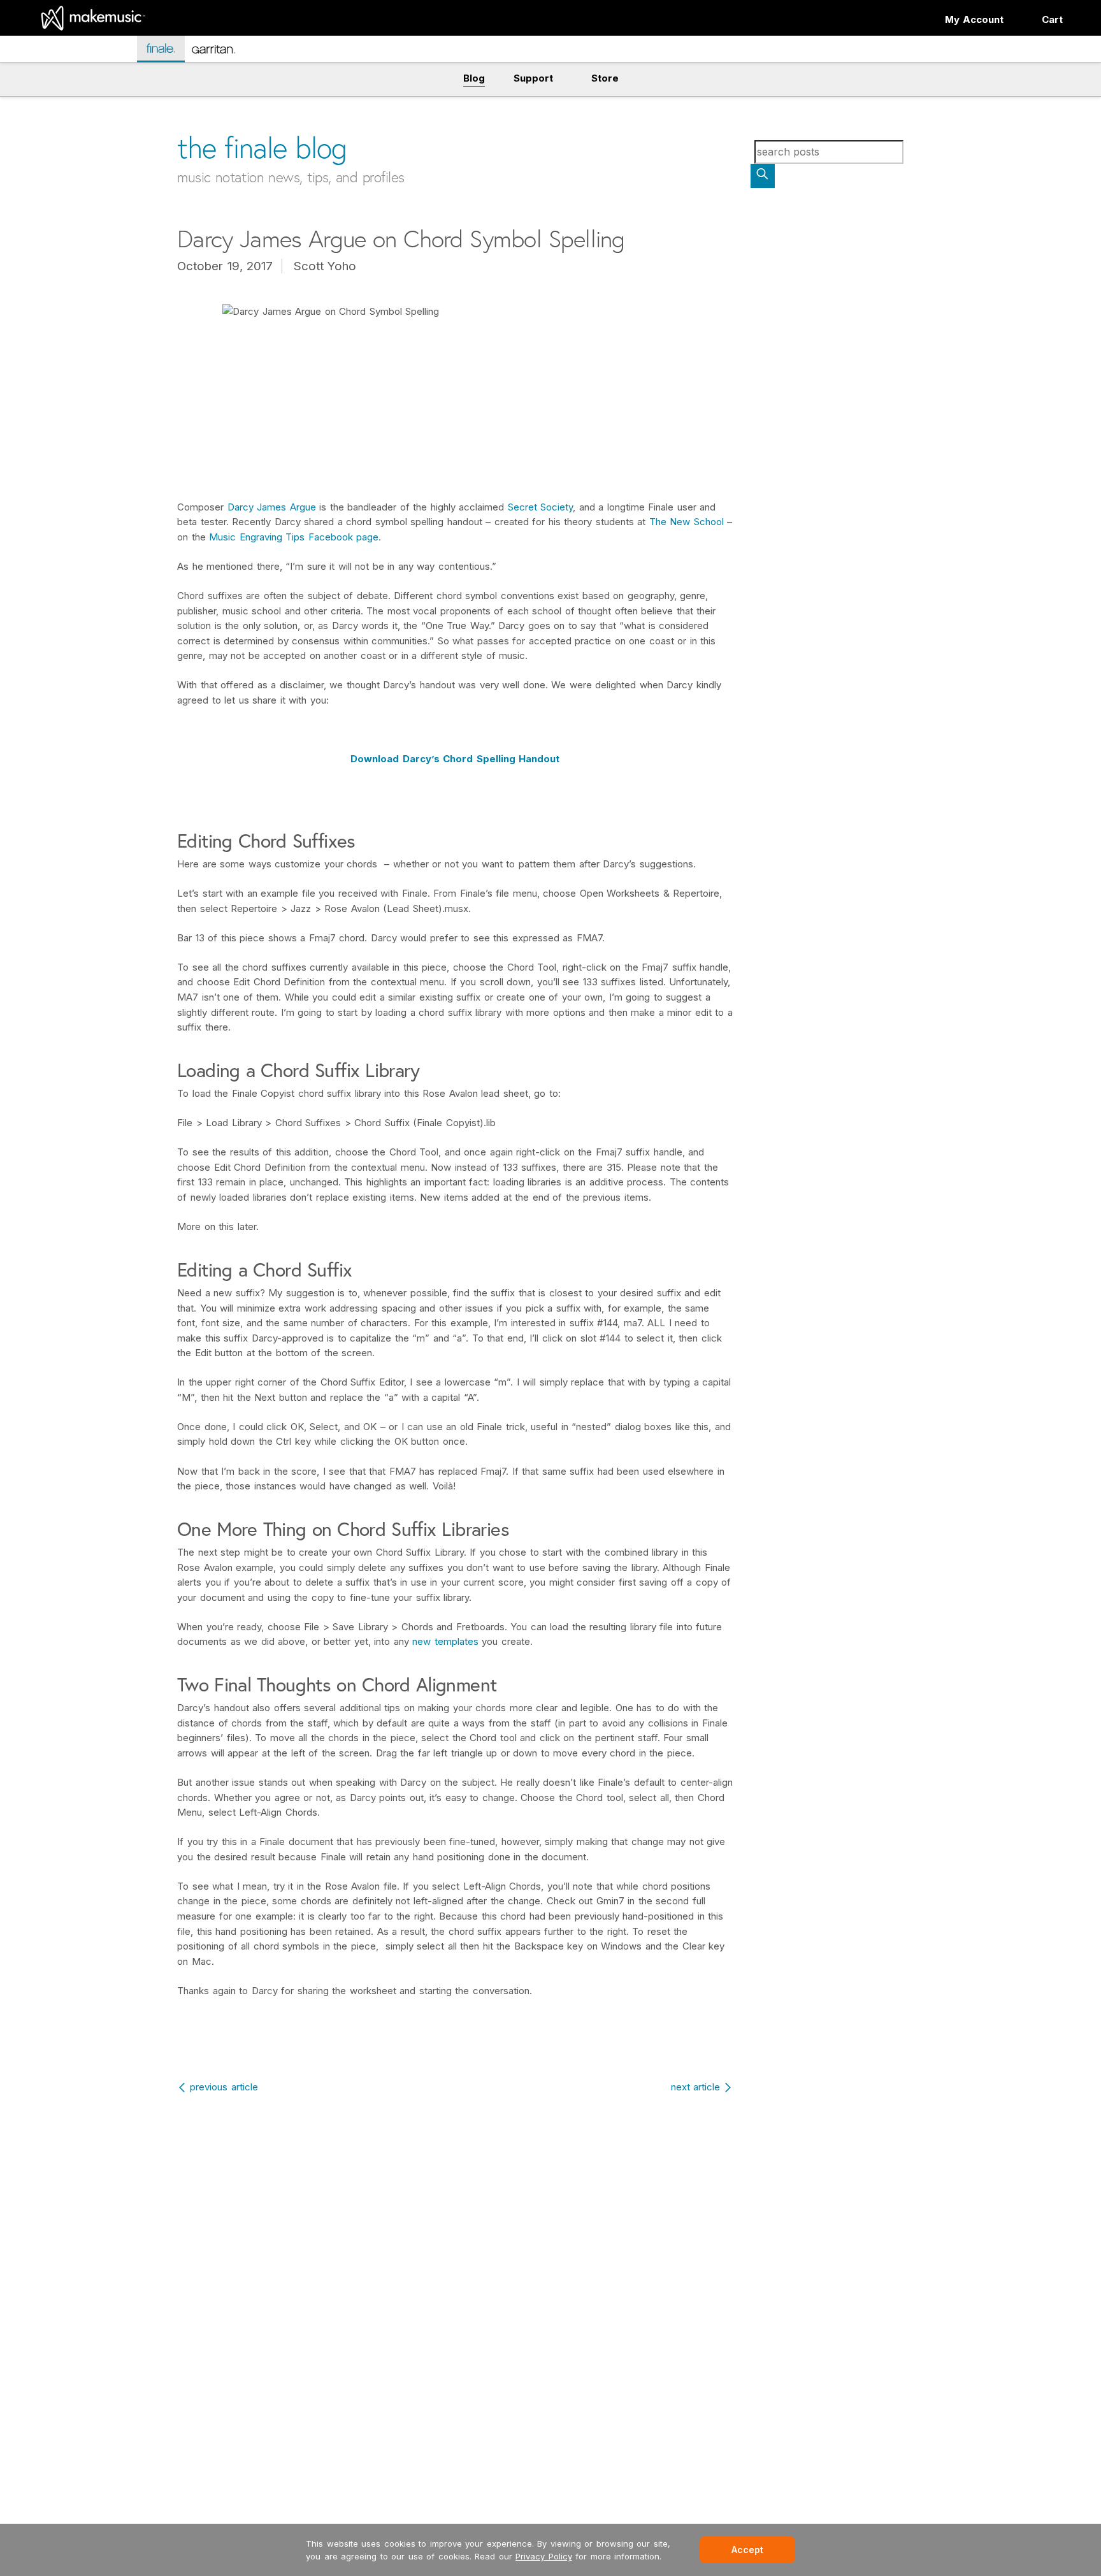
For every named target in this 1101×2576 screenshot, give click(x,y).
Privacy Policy (544, 2556)
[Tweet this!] (150, 100)
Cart (1052, 19)
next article (696, 2087)
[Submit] (763, 176)
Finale (167, 48)
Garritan (222, 54)
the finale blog (262, 148)
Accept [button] (747, 2550)
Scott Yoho (325, 266)
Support (533, 78)
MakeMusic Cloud (82, 51)
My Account (975, 19)
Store (605, 78)
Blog (474, 78)
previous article (224, 2087)
